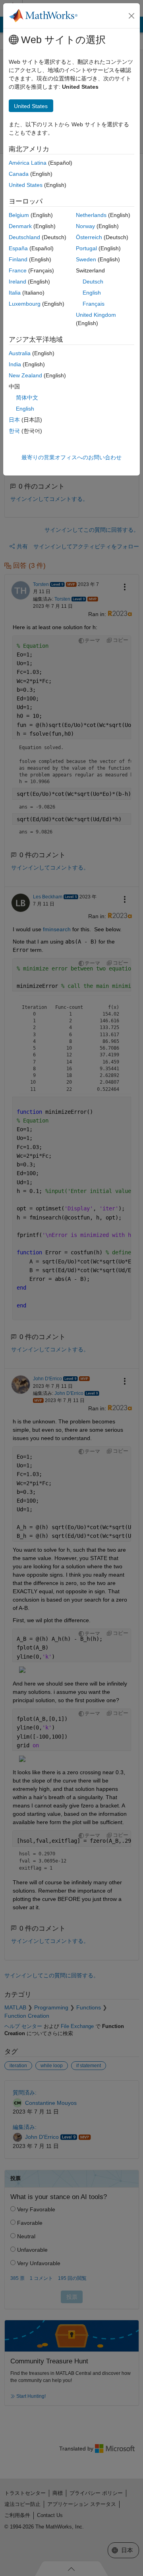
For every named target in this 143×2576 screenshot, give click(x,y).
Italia (15, 293)
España (18, 248)
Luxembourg (25, 304)
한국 (14, 431)
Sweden (86, 259)
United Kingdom (96, 315)
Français (94, 304)
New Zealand (25, 375)
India (15, 364)
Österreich (89, 237)
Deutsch (93, 282)
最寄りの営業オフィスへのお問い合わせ (71, 457)
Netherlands (91, 215)
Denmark (20, 226)
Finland (18, 259)
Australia (20, 353)
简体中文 (27, 398)
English (92, 293)
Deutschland (24, 237)
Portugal (86, 248)
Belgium (19, 215)
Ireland (17, 282)
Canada (19, 174)
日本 (14, 420)
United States (26, 185)
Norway (85, 226)
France (18, 270)
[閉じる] (131, 16)
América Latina (28, 163)
